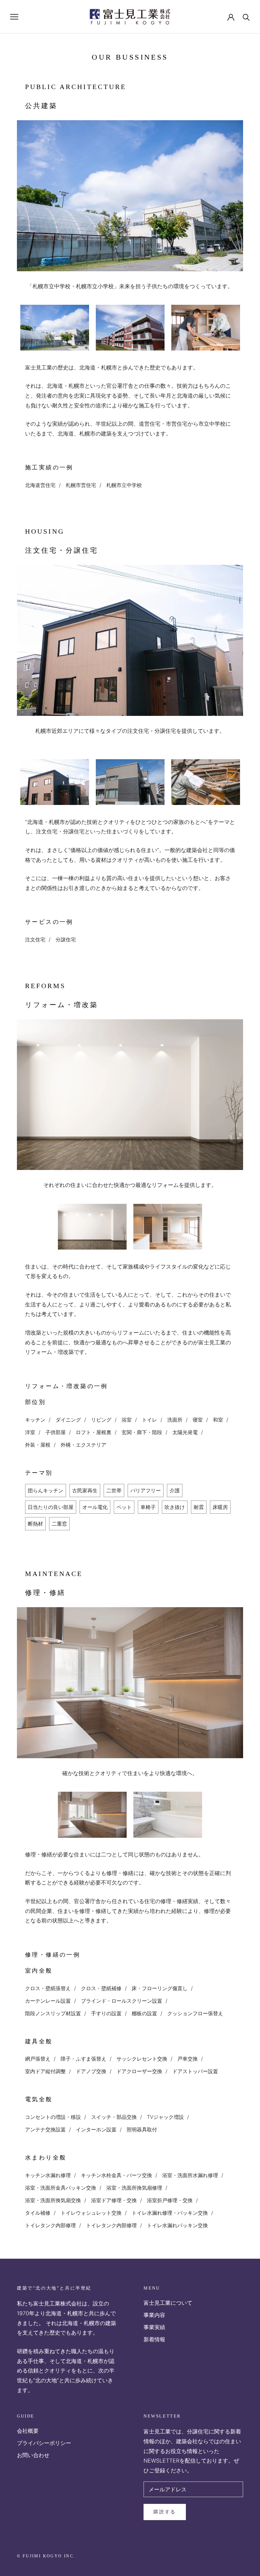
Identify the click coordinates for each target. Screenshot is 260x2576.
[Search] (246, 17)
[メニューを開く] (14, 17)
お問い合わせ (33, 2455)
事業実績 (154, 2327)
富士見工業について (168, 2303)
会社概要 (28, 2431)
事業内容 (154, 2315)
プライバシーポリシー (44, 2443)
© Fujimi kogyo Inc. (46, 2556)
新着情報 (154, 2339)
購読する (165, 2512)
